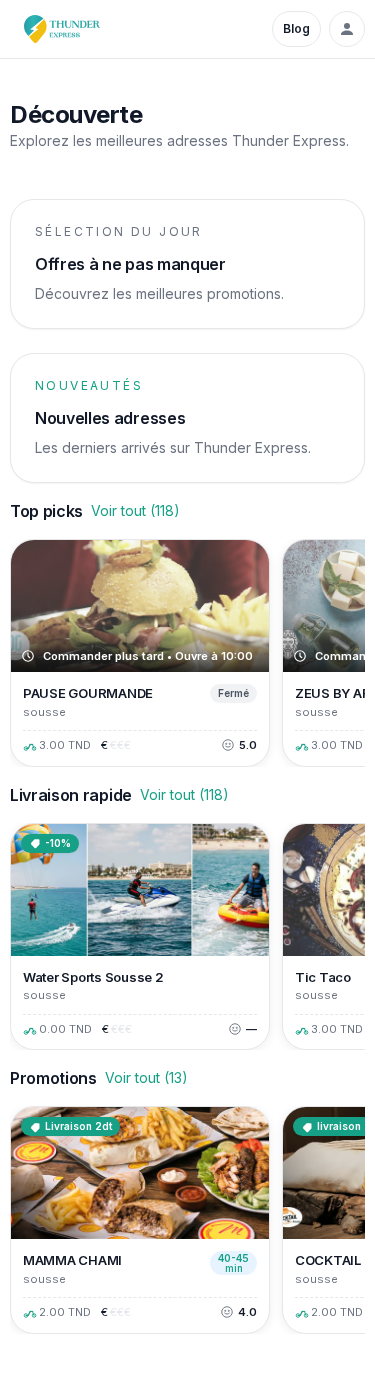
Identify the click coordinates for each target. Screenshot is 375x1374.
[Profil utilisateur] (347, 29)
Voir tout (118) (135, 510)
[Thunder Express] (62, 29)
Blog (296, 28)
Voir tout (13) (146, 1077)
